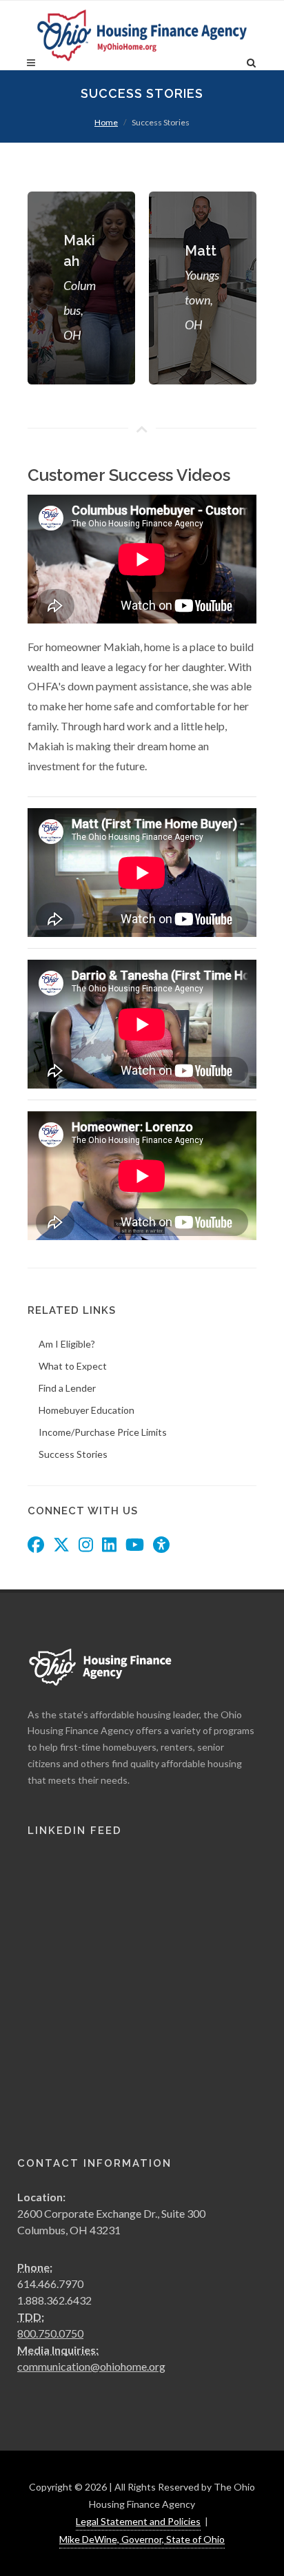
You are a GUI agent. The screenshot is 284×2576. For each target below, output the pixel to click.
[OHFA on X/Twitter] (61, 1546)
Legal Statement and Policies (138, 2521)
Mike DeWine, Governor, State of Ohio (142, 2539)
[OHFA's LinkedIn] (109, 1546)
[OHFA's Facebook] (36, 1546)
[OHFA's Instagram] (86, 1546)
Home (106, 122)
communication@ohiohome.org (91, 2366)
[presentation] (269, 288)
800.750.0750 (50, 2333)
